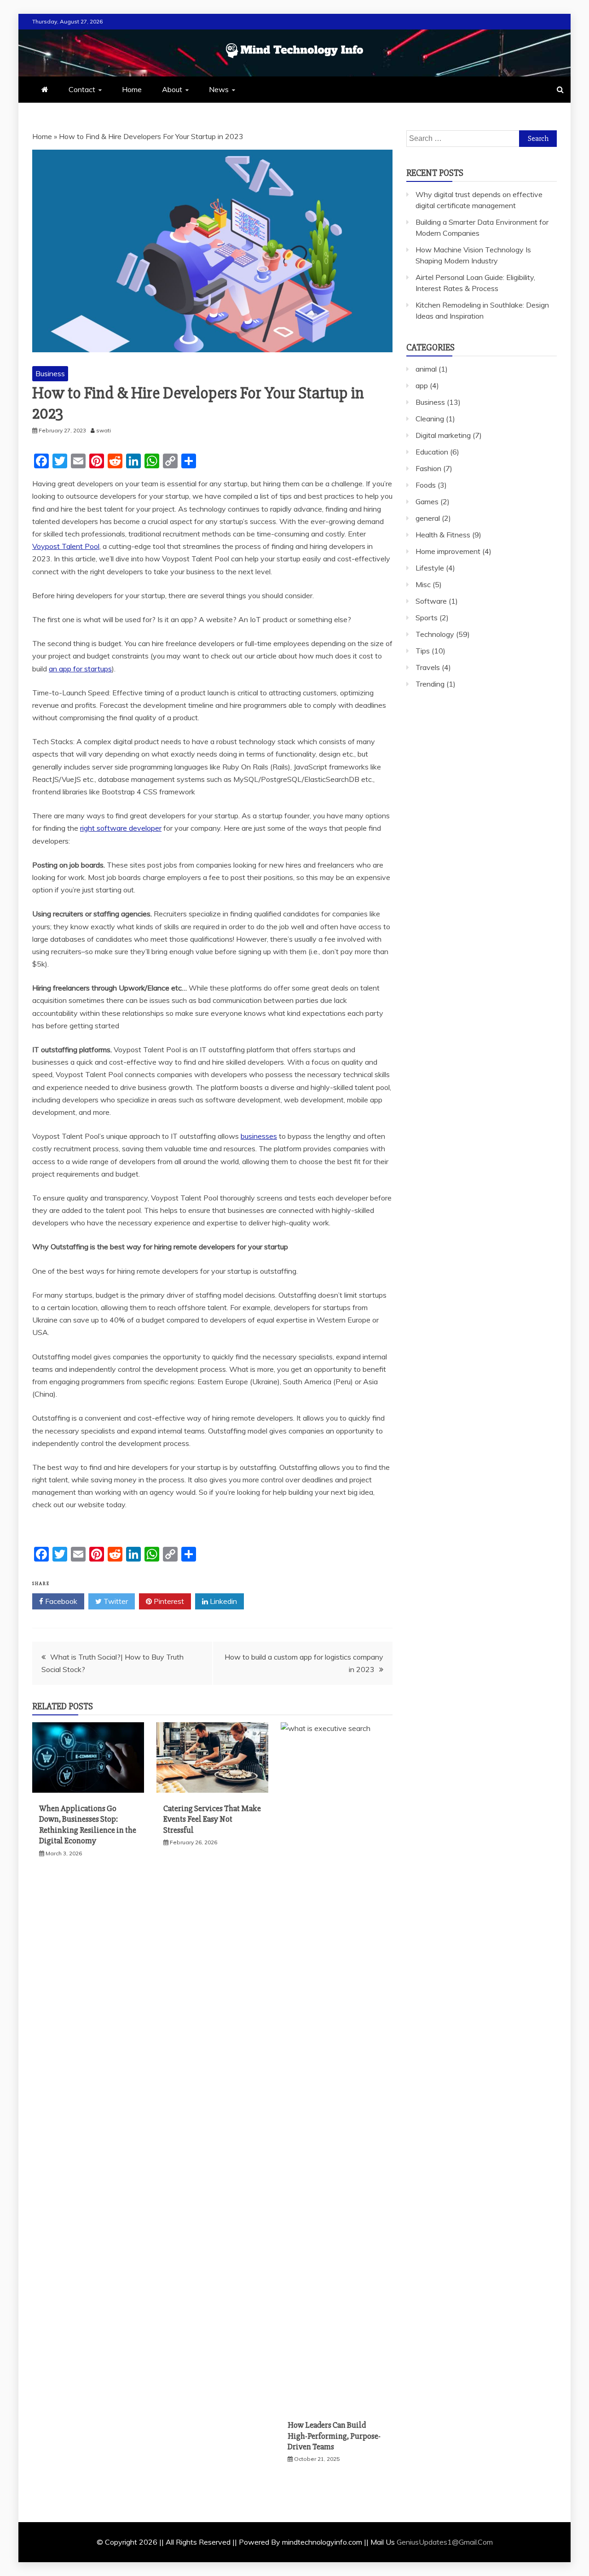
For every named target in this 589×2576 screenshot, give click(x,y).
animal (426, 369)
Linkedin (222, 1601)
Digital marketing (443, 435)
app (422, 385)
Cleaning (430, 419)
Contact (82, 89)
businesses (259, 1136)
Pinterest (168, 1601)
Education (432, 452)
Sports (427, 618)
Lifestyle (430, 568)
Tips (423, 651)
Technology (435, 634)
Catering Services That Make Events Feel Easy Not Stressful (212, 1819)
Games (427, 501)
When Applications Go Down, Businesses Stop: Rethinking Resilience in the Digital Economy (88, 1824)
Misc (423, 584)
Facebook (60, 1601)
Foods (426, 485)
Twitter (115, 1601)
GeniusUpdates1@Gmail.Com (445, 2542)
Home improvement (448, 551)
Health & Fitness (443, 535)
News (219, 89)
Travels (428, 667)
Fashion (428, 468)
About (172, 89)
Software (431, 601)
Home (132, 89)
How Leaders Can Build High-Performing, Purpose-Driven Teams (334, 2436)
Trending (430, 684)
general (428, 518)
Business (50, 373)
